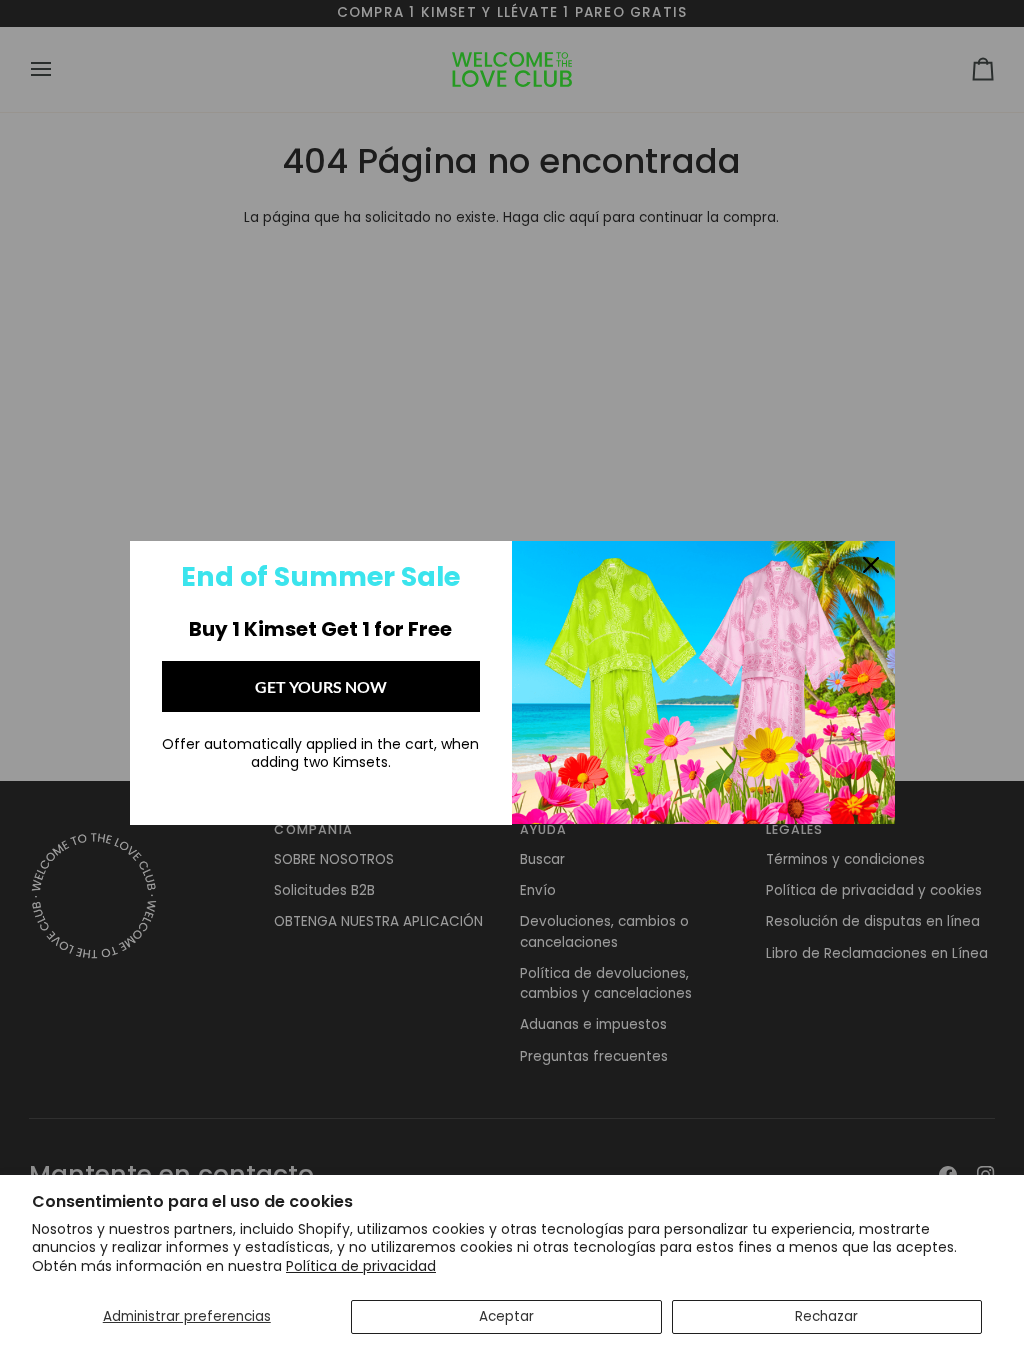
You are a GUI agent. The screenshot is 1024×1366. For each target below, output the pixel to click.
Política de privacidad (361, 1266)
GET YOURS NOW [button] (321, 686)
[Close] (871, 565)
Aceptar (506, 1316)
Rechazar (826, 1316)
